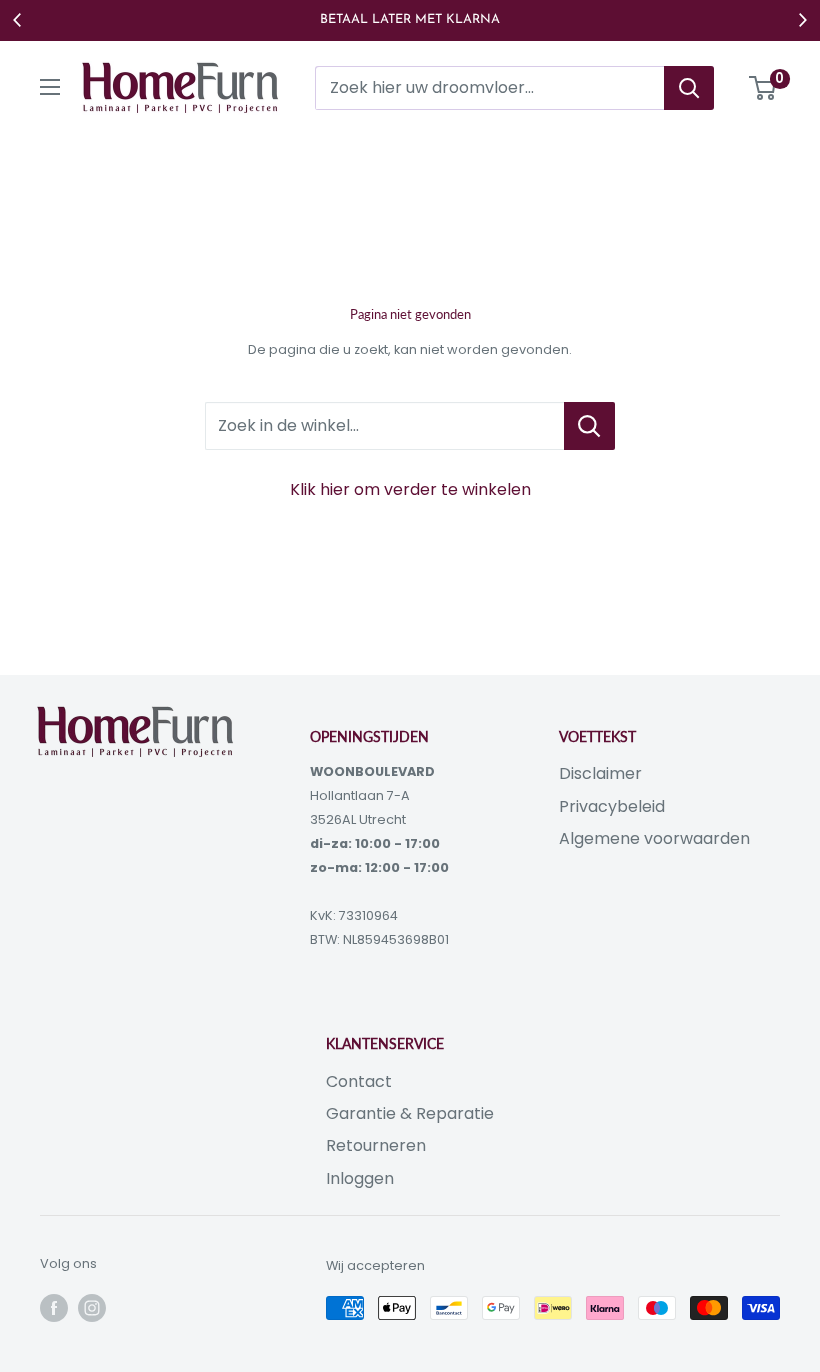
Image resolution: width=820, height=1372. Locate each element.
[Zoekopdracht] (689, 88)
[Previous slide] (18, 20)
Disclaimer (600, 773)
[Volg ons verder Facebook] (54, 1308)
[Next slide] (802, 20)
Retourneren (376, 1145)
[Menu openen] (50, 87)
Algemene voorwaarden (654, 838)
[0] (763, 88)
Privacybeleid (612, 806)
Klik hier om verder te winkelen (410, 489)
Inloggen (360, 1178)
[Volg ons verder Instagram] (92, 1308)
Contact (359, 1081)
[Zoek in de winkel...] (589, 426)
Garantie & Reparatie (410, 1113)
